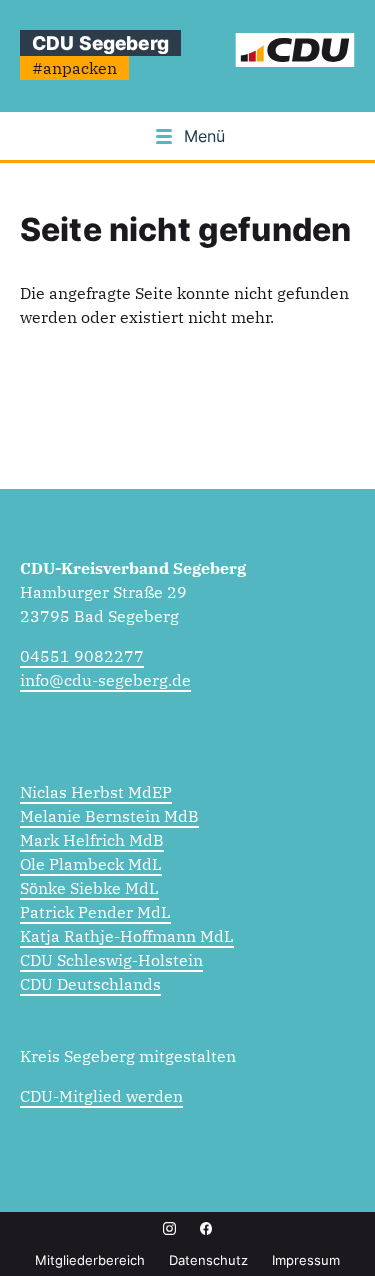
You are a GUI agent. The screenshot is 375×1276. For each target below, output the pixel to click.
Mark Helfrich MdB (92, 840)
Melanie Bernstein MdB (109, 816)
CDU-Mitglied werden (101, 1096)
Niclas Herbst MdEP (96, 792)
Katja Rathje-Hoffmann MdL (127, 936)
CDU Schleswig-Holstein (111, 960)
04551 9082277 (82, 656)
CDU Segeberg (100, 43)
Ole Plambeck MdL (91, 864)
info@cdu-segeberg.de (105, 680)
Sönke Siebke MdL (89, 888)
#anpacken (74, 68)
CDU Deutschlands (90, 984)
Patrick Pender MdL (95, 912)
